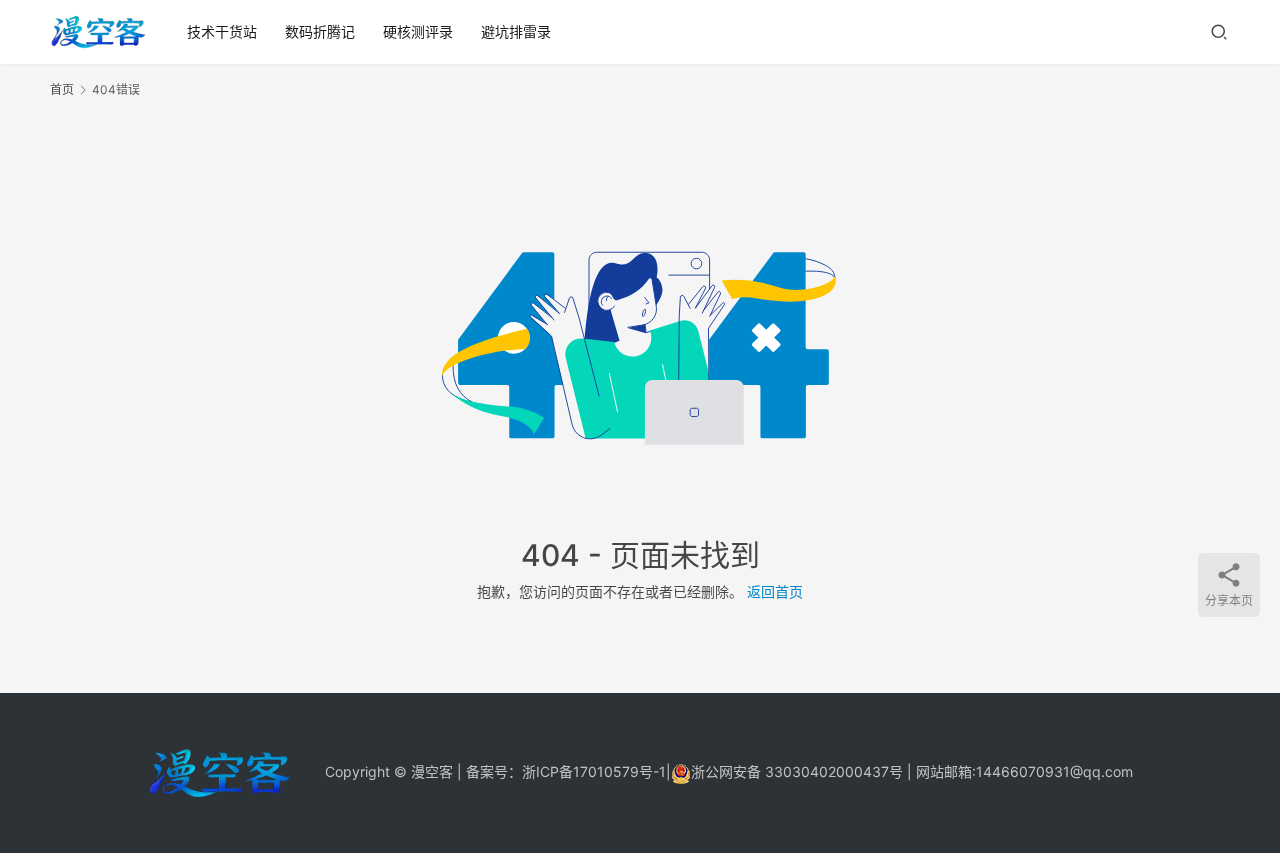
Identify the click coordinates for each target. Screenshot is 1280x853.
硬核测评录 (418, 31)
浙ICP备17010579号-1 (594, 771)
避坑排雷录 (516, 31)
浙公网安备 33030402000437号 (797, 771)
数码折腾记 (320, 31)
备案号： (494, 771)
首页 (62, 89)
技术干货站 (222, 31)
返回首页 (775, 591)
